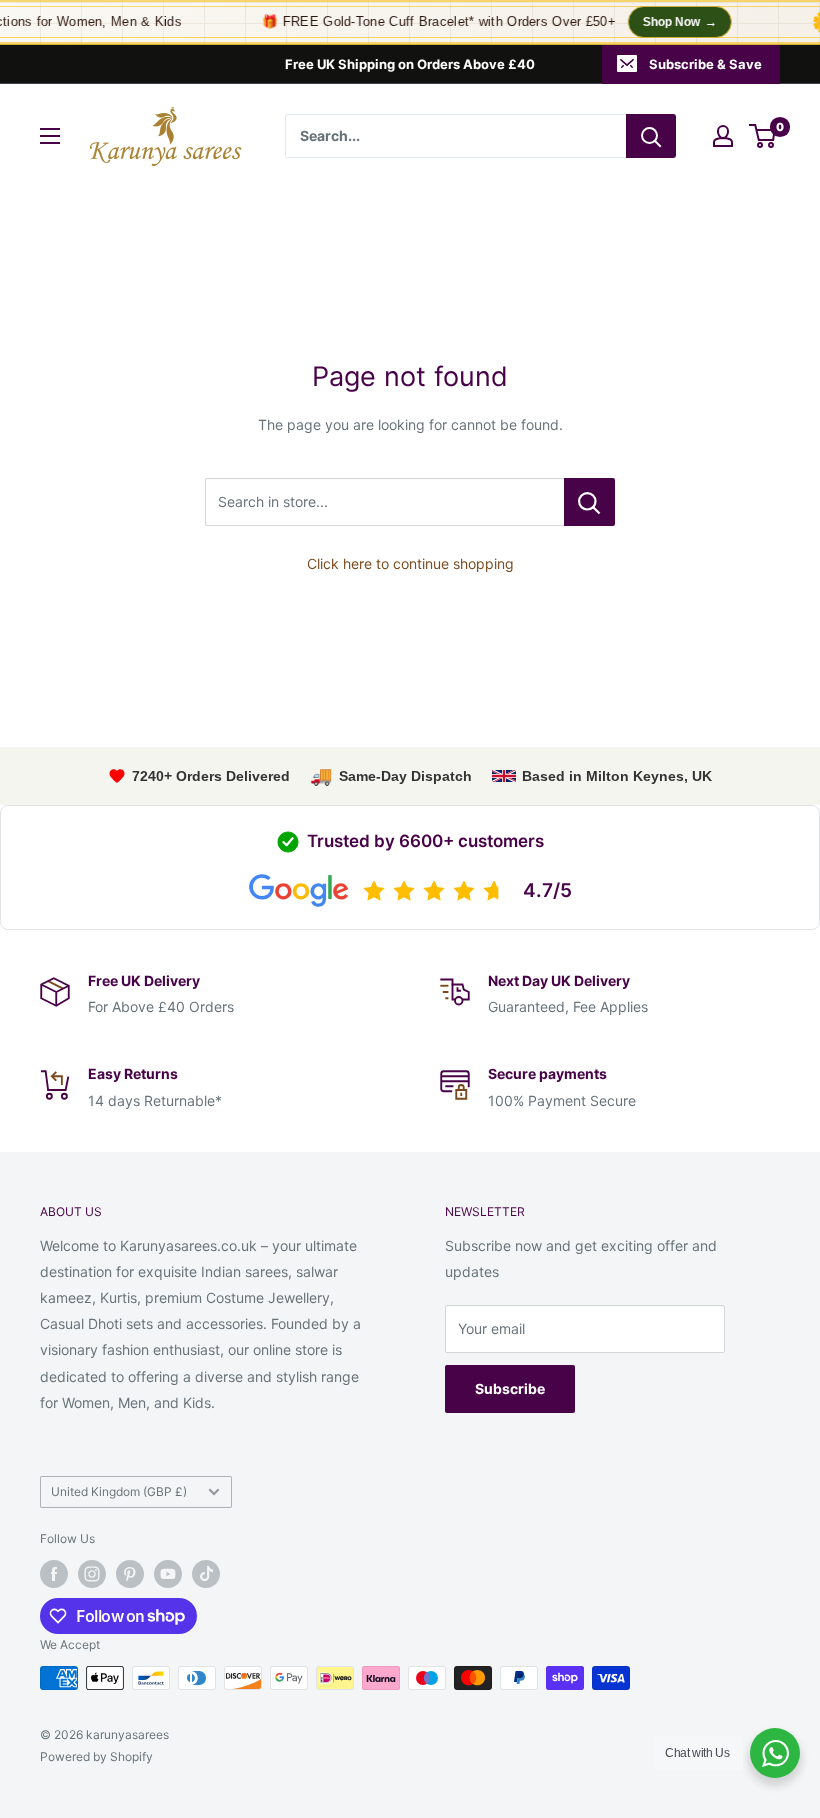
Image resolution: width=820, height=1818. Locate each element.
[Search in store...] (589, 502)
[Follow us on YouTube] (168, 1574)
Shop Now (672, 22)
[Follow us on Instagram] (92, 1574)
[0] (763, 136)
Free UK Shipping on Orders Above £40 (410, 64)
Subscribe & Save (705, 64)
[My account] (723, 136)
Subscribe (510, 1388)
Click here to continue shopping (410, 563)
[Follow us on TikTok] (206, 1574)
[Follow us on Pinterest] (130, 1574)
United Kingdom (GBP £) (119, 1491)
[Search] (651, 136)
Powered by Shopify (96, 1756)
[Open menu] (50, 136)
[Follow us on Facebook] (54, 1574)
